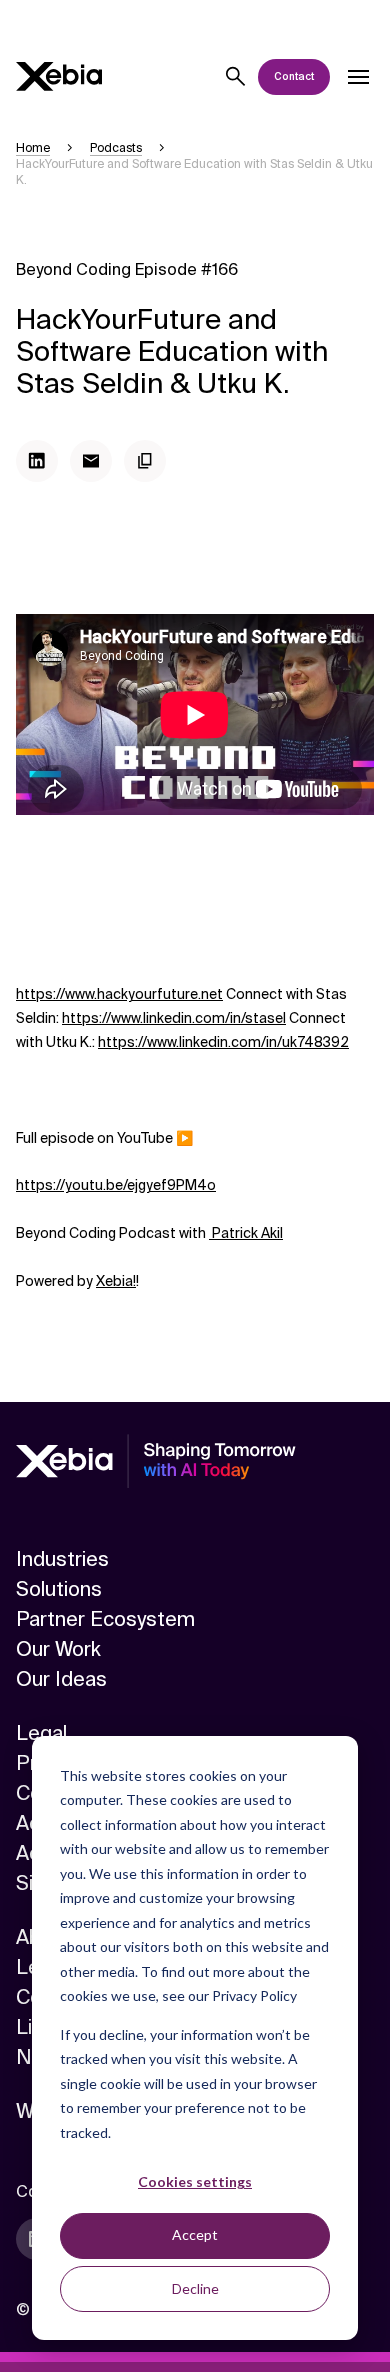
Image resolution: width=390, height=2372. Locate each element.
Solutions (59, 1589)
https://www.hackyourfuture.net (119, 994)
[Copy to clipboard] (145, 461)
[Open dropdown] (358, 77)
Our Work (58, 1649)
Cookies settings (195, 2181)
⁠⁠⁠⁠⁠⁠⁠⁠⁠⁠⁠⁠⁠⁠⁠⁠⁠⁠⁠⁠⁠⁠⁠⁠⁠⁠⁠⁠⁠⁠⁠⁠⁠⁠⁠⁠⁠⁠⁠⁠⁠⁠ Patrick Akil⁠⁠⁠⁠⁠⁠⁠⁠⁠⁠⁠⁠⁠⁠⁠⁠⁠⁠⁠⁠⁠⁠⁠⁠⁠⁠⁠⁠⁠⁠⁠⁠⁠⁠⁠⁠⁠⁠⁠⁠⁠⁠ (246, 1233)
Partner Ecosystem (105, 1619)
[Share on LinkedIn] (37, 461)
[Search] (236, 77)
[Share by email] (91, 461)
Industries (62, 1559)
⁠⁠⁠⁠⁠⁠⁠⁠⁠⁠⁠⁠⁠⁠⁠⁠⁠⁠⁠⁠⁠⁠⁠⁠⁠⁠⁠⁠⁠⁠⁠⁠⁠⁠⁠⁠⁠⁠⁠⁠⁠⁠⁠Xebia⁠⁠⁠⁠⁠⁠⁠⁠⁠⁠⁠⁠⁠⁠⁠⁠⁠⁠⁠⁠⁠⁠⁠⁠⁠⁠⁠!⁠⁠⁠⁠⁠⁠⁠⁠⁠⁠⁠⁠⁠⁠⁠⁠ (116, 1281)
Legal (41, 1733)
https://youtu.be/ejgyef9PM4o (116, 1185)
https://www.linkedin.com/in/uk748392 (223, 1042)
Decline (195, 2288)
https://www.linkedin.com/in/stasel (174, 1018)
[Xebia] (59, 76)
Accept (195, 2234)
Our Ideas (61, 1679)
